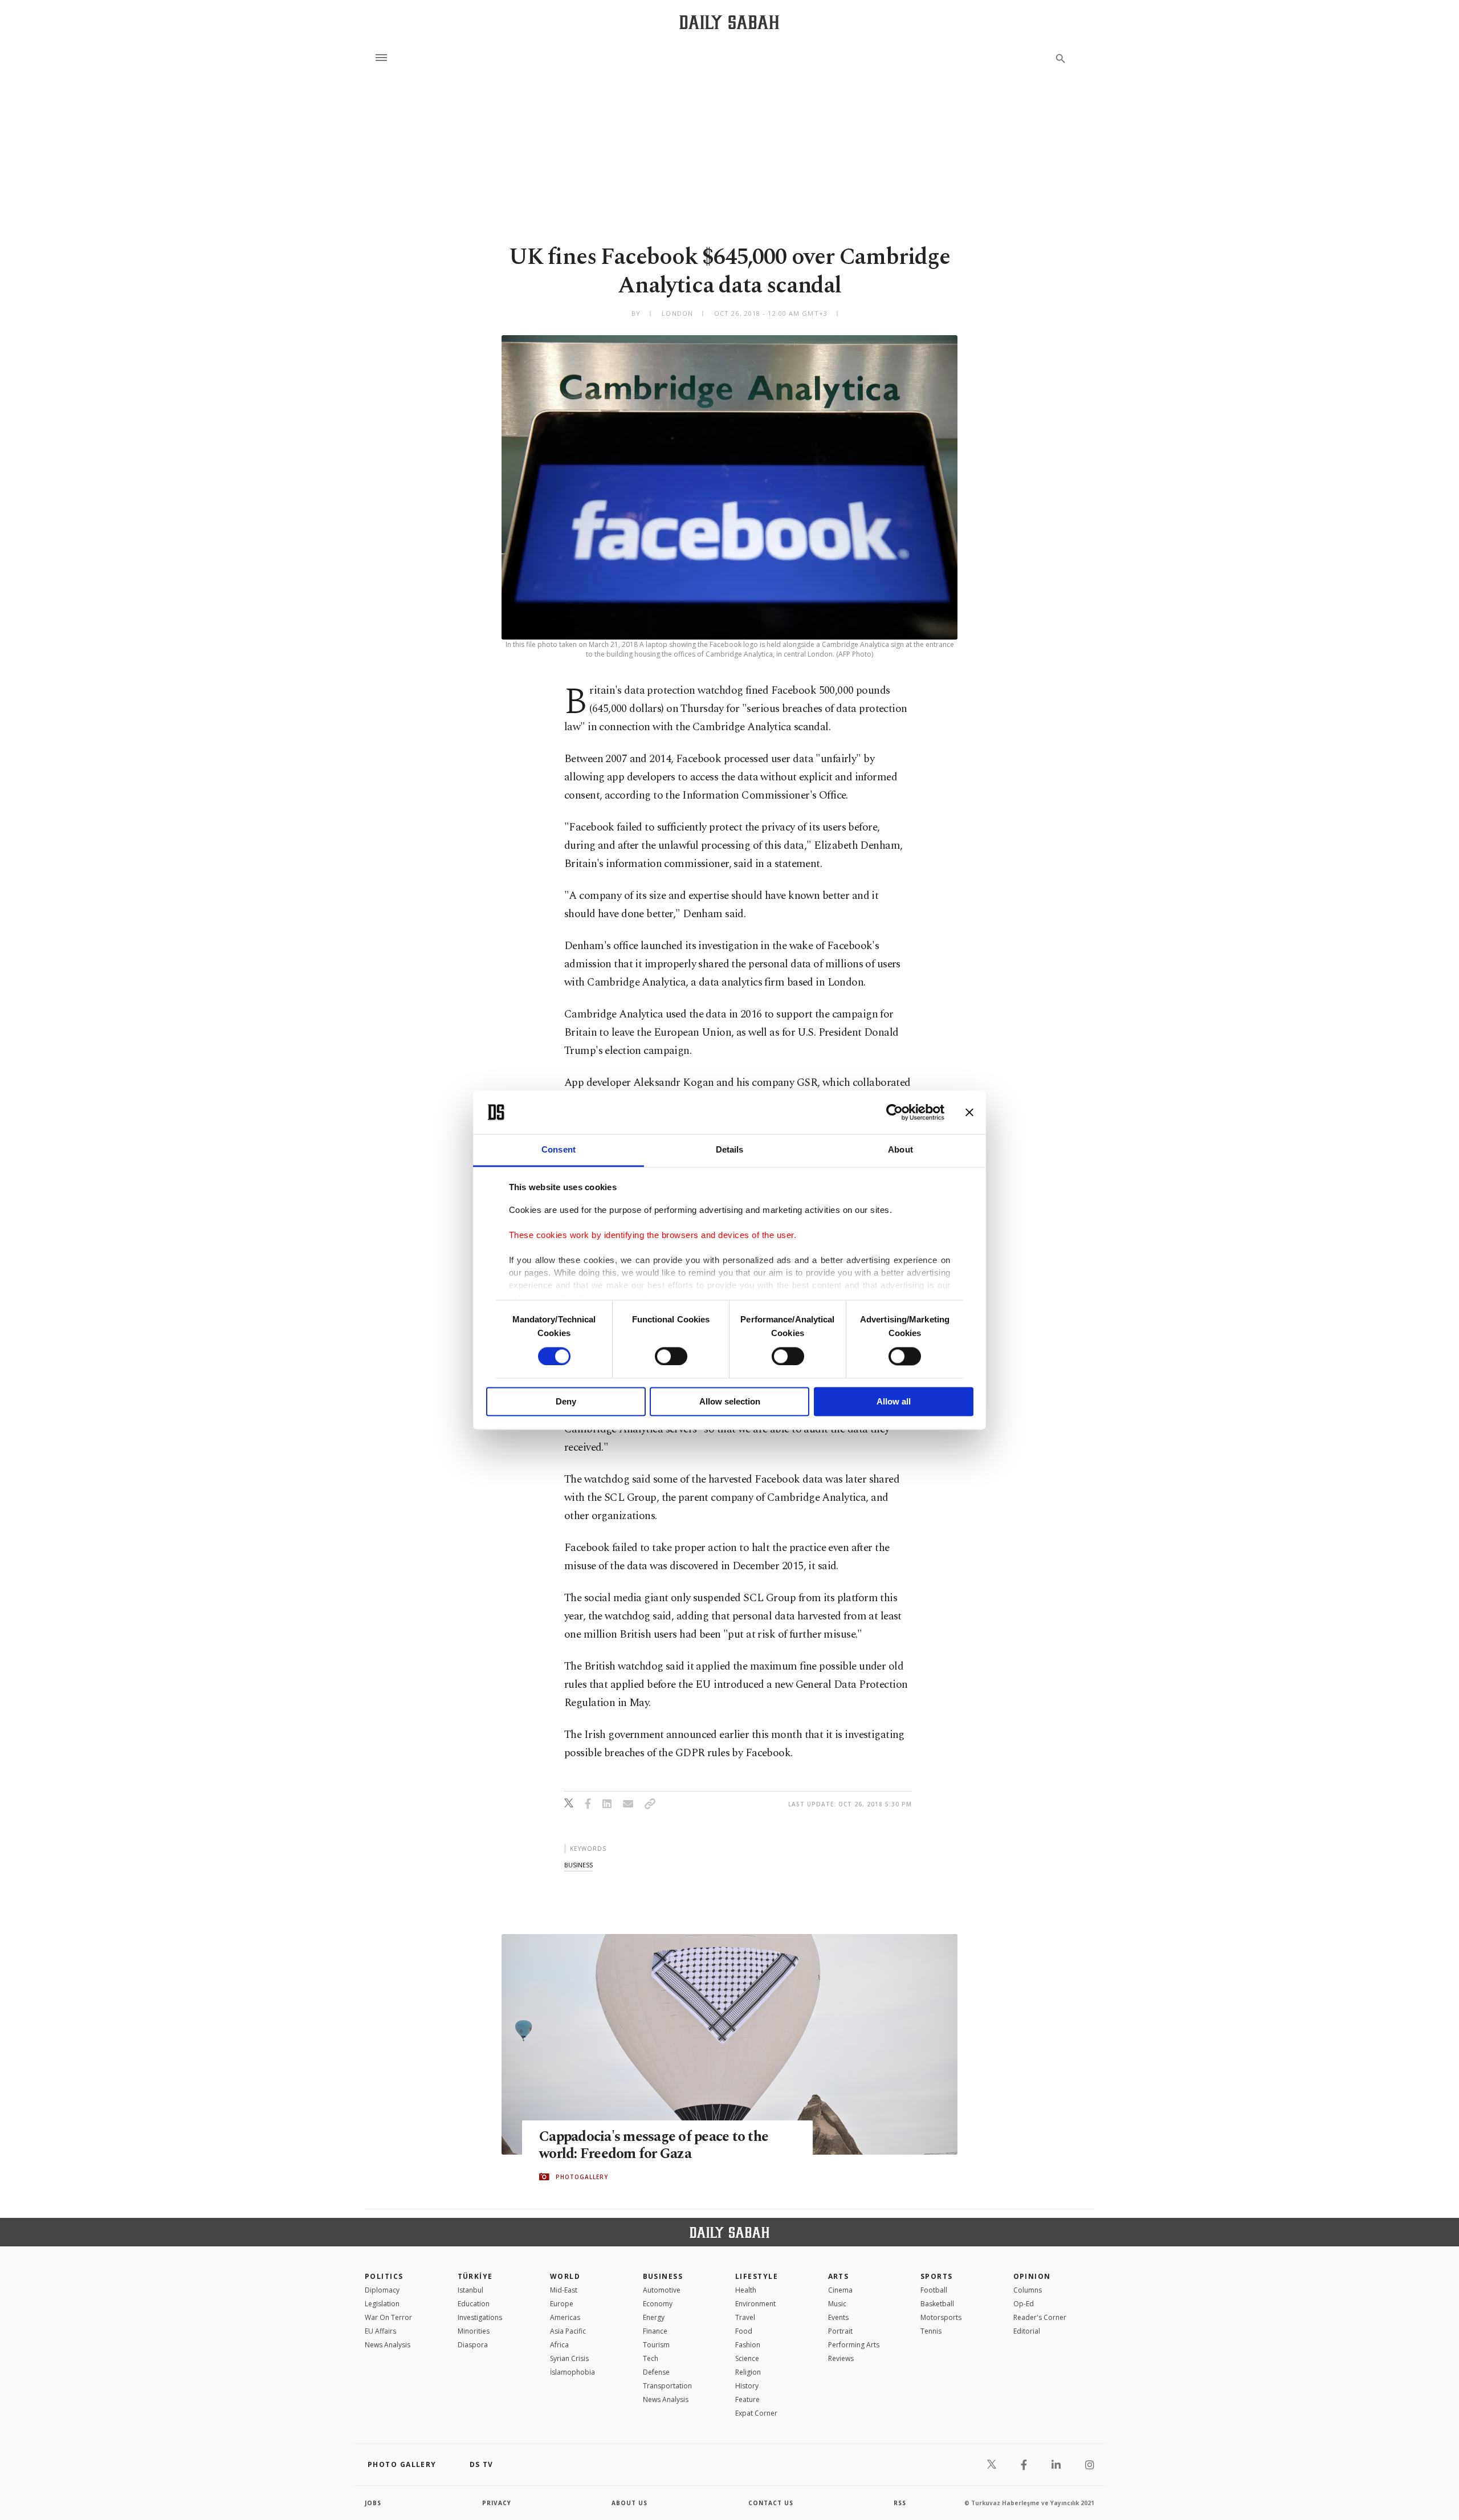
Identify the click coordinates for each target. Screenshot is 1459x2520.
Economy (658, 2304)
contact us (771, 2503)
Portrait (840, 2331)
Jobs (373, 2503)
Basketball (937, 2304)
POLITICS (384, 2276)
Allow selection (730, 1402)
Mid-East (564, 2290)
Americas (565, 2317)
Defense (656, 2372)
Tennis (931, 2331)
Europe (562, 2304)
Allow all (894, 1402)
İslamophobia (572, 2372)
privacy (497, 2503)
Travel (745, 2317)
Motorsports (941, 2317)
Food (744, 2331)
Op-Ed (1024, 2304)
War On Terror (388, 2317)
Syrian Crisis (569, 2358)
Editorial (1027, 2331)
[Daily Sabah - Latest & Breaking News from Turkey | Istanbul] (729, 22)
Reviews (841, 2358)
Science (747, 2358)
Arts (839, 2276)
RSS (900, 2503)
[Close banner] (969, 1112)
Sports (937, 2276)
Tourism (656, 2345)
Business (663, 2276)
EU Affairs (380, 2331)
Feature (747, 2399)
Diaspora (473, 2345)
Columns (1028, 2290)
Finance (655, 2331)
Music (837, 2304)
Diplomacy (382, 2290)
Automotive (662, 2290)
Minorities (474, 2331)
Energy (654, 2317)
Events (838, 2317)
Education (474, 2304)
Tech (651, 2358)
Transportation (667, 2386)
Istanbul (470, 2290)
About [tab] (900, 1150)
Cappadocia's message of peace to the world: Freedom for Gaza (654, 2146)
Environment (755, 2304)
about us (629, 2503)
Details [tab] (730, 1150)
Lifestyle (757, 2276)
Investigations (480, 2317)
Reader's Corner (1040, 2317)
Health (746, 2290)
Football (934, 2290)
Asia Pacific (568, 2331)
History (747, 2386)
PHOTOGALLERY (582, 2177)
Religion (748, 2372)
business (578, 1865)
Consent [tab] (559, 1150)
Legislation (382, 2304)
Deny (566, 1402)
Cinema (840, 2290)
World (565, 2276)
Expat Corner (756, 2413)
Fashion (748, 2345)
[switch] (671, 1356)
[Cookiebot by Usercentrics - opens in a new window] (894, 1112)
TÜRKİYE (475, 2276)
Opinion (1032, 2276)
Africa (559, 2345)
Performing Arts (854, 2345)
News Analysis (388, 2345)
